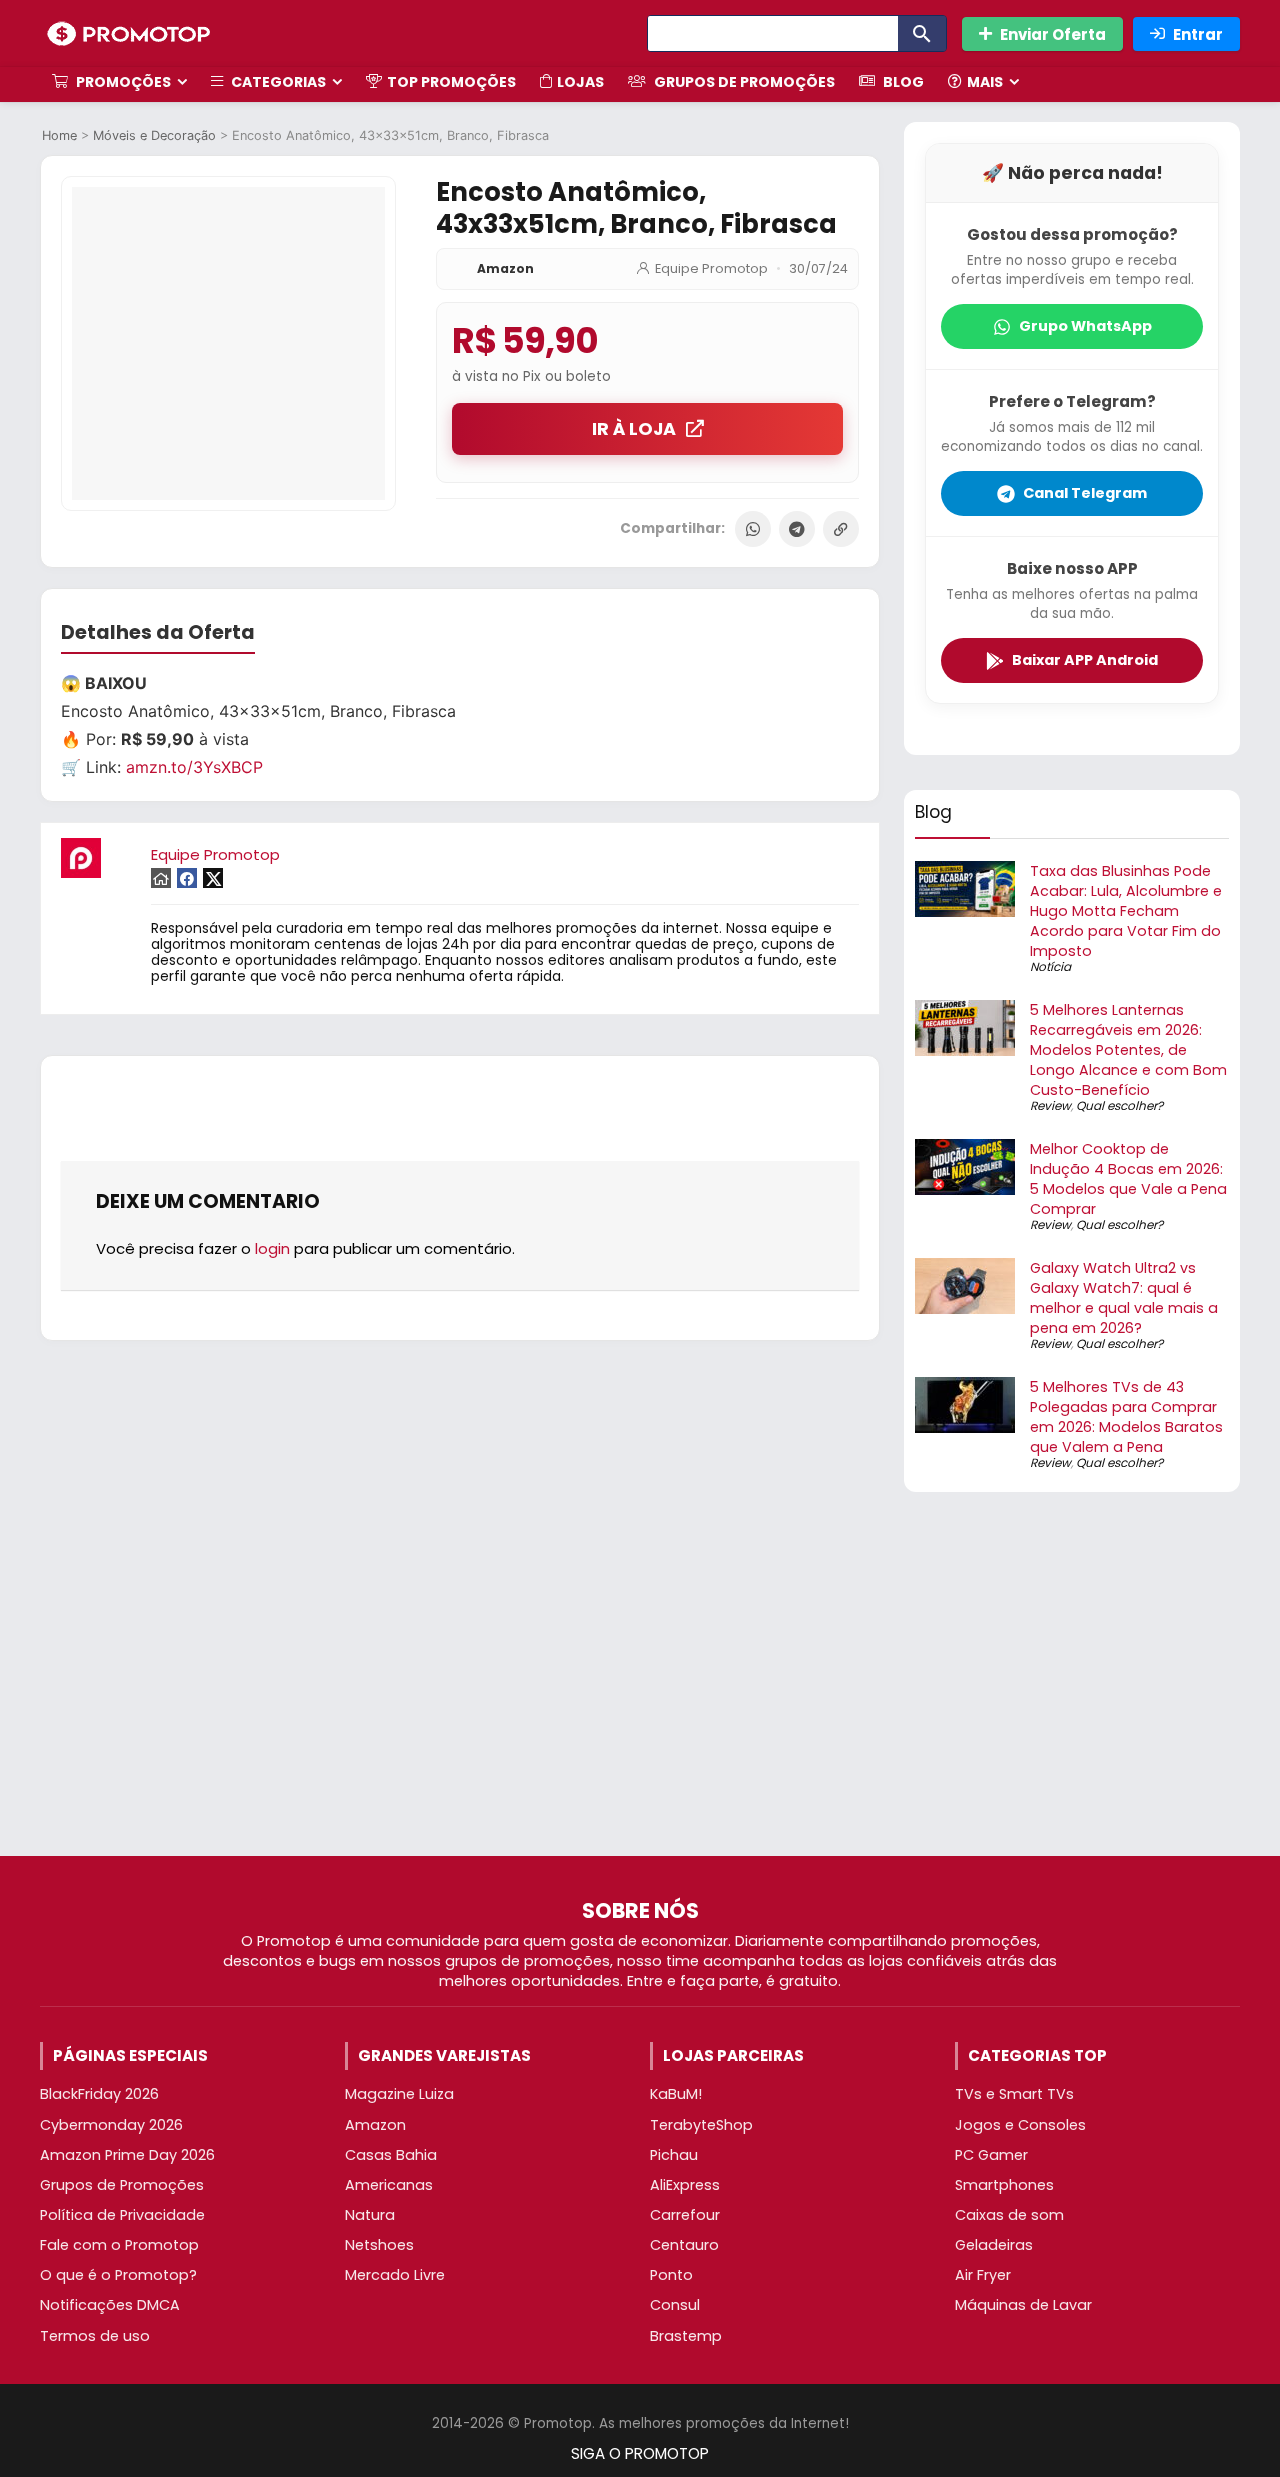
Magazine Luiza (399, 2094)
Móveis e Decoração (154, 135)
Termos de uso (95, 2336)
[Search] (922, 33)
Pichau (674, 2155)
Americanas (389, 2185)
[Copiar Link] (841, 529)
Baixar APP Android (1085, 660)
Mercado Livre (395, 2275)
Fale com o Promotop (119, 2245)
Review (1050, 1105)
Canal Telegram (1085, 493)
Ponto (671, 2275)
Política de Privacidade (122, 2215)
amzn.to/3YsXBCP (194, 767)
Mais (985, 82)
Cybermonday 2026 (111, 2125)
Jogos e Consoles (1020, 2125)
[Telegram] (797, 529)
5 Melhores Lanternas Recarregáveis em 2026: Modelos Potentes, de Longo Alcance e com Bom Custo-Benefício (1128, 1050)
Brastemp (686, 2336)
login (272, 1248)
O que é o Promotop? (118, 2275)
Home (59, 135)
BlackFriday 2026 (99, 2094)
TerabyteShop (701, 2125)
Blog (902, 82)
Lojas (580, 82)
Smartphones (1004, 2185)
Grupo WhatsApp (1085, 326)
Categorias (277, 82)
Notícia (1050, 966)
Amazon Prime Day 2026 (127, 2155)
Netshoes (379, 2245)
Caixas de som (1009, 2215)
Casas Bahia (391, 2155)
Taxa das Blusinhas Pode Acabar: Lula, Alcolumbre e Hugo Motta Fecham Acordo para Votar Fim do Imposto (1126, 911)
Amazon (505, 268)
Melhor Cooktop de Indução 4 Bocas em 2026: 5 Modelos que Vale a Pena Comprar (1128, 1179)
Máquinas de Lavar (1023, 2305)
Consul (675, 2305)
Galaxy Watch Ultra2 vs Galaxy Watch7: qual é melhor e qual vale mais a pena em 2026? (1124, 1298)
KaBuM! (676, 2094)
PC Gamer (991, 2155)
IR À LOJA (634, 429)
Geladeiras (994, 2245)
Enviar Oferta (1053, 34)
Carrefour (685, 2215)
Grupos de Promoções (743, 82)
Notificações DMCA (110, 2305)
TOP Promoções (451, 82)
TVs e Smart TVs (1014, 2094)
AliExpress (685, 2185)
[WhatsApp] (753, 529)
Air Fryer (983, 2275)
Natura (370, 2215)
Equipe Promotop (711, 268)
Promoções (122, 82)
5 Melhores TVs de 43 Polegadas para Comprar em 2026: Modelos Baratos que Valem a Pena (1126, 1417)
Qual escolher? (1119, 1105)
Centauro (684, 2245)
